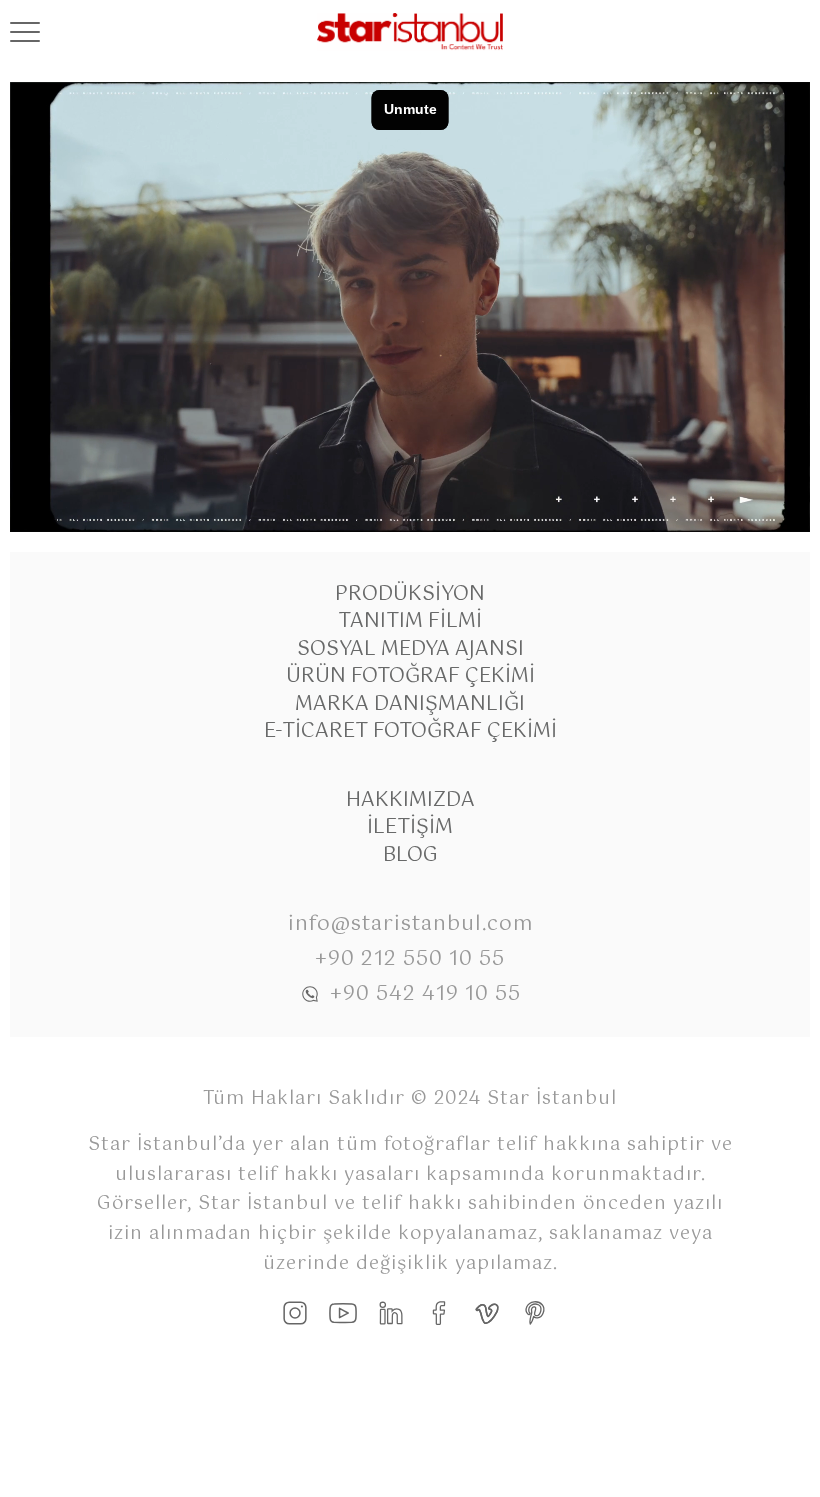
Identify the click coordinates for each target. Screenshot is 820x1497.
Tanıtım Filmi (410, 621)
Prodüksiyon (410, 594)
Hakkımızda (410, 800)
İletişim (410, 827)
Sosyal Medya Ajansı (410, 649)
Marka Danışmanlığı (410, 704)
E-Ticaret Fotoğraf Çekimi (410, 731)
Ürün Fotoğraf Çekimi (410, 676)
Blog (410, 855)
